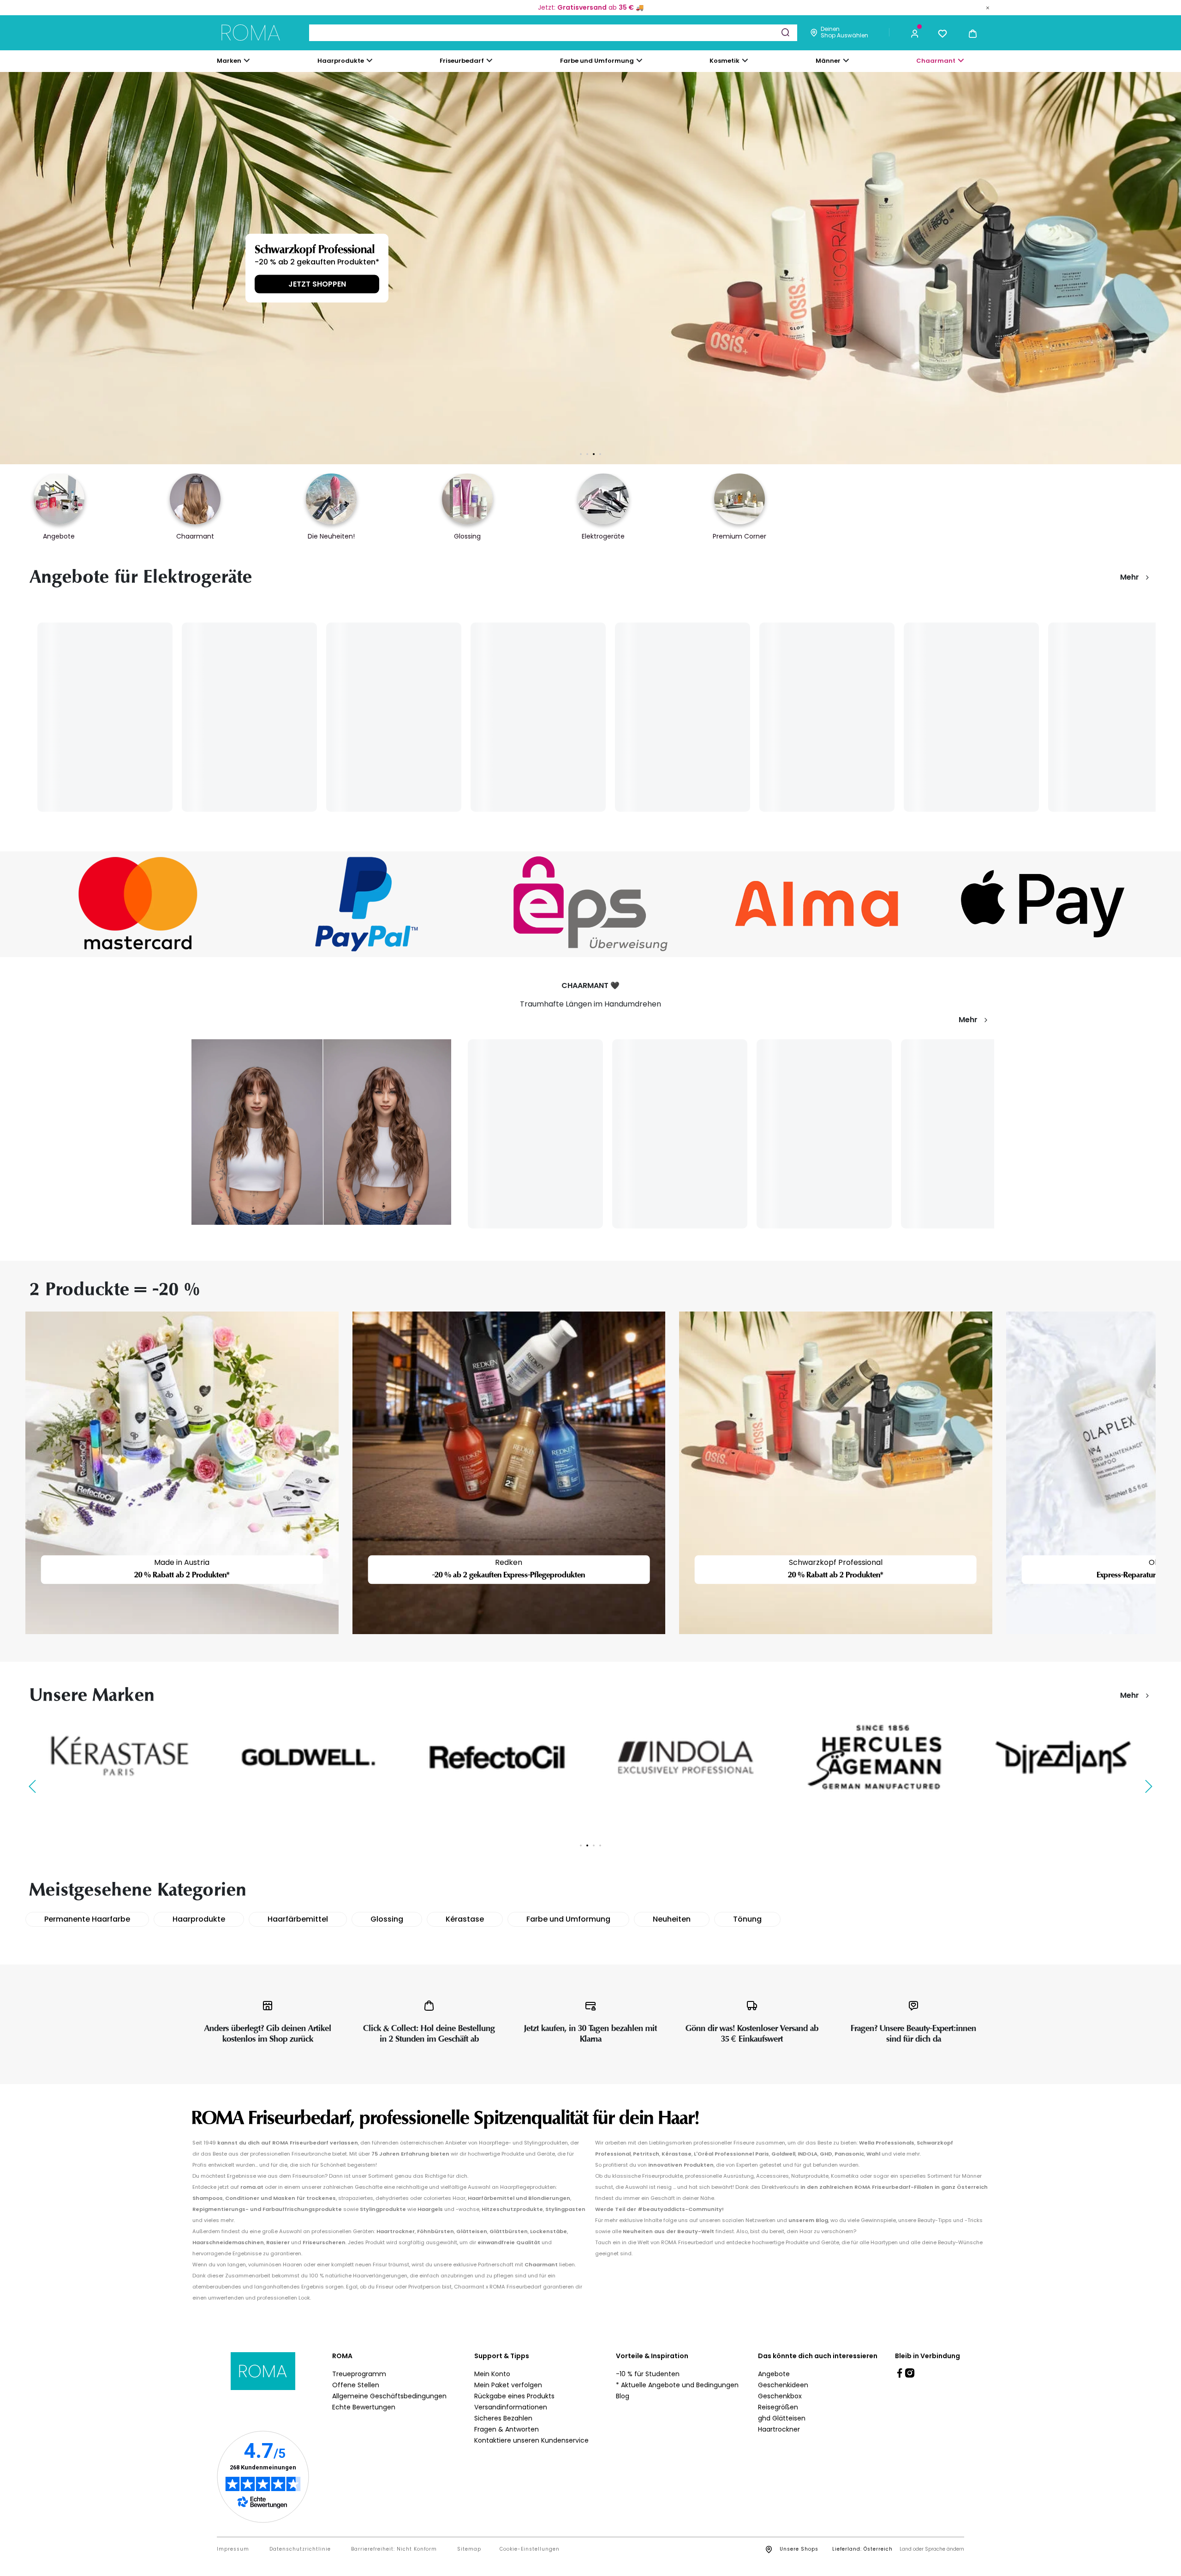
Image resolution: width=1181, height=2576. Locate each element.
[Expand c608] (961, 60)
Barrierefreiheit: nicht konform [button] (394, 2549)
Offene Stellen (356, 2385)
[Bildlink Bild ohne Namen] (138, 904)
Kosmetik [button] (725, 61)
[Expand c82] (745, 60)
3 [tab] (594, 454)
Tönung (747, 1919)
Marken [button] (229, 61)
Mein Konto (492, 2374)
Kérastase (465, 1919)
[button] (915, 33)
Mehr (1130, 577)
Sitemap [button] (469, 2549)
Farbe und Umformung (568, 1919)
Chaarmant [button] (936, 61)
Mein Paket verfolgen (508, 2385)
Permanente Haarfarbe (87, 1919)
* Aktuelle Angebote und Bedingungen (677, 2385)
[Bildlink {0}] (590, 268)
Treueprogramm (359, 2374)
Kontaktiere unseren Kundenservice (531, 2440)
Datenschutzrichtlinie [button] (300, 2549)
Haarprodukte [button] (341, 61)
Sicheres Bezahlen (503, 2418)
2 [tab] (587, 454)
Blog (623, 2396)
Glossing (387, 1919)
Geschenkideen (783, 2385)
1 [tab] (581, 454)
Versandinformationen (511, 2407)
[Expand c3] (370, 60)
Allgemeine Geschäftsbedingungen (389, 2396)
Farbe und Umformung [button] (597, 61)
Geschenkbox (780, 2396)
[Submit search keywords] (785, 32)
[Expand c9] (489, 60)
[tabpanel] (590, 268)
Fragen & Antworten (507, 2429)
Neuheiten (672, 1919)
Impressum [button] (233, 2549)
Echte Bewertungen (364, 2407)
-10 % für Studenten (648, 2374)
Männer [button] (828, 61)
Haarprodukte (199, 1919)
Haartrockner (779, 2429)
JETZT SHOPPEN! (251, 284)
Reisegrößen (778, 2407)
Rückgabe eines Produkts (514, 2396)
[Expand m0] (247, 60)
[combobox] (553, 33)
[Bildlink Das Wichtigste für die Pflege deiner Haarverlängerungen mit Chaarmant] (321, 1132)
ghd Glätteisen (782, 2418)
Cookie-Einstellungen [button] (530, 2549)
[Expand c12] (639, 60)
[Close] (988, 7)
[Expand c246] (846, 60)
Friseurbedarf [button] (462, 61)
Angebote (774, 2374)
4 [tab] (600, 454)
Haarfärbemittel (298, 1919)
